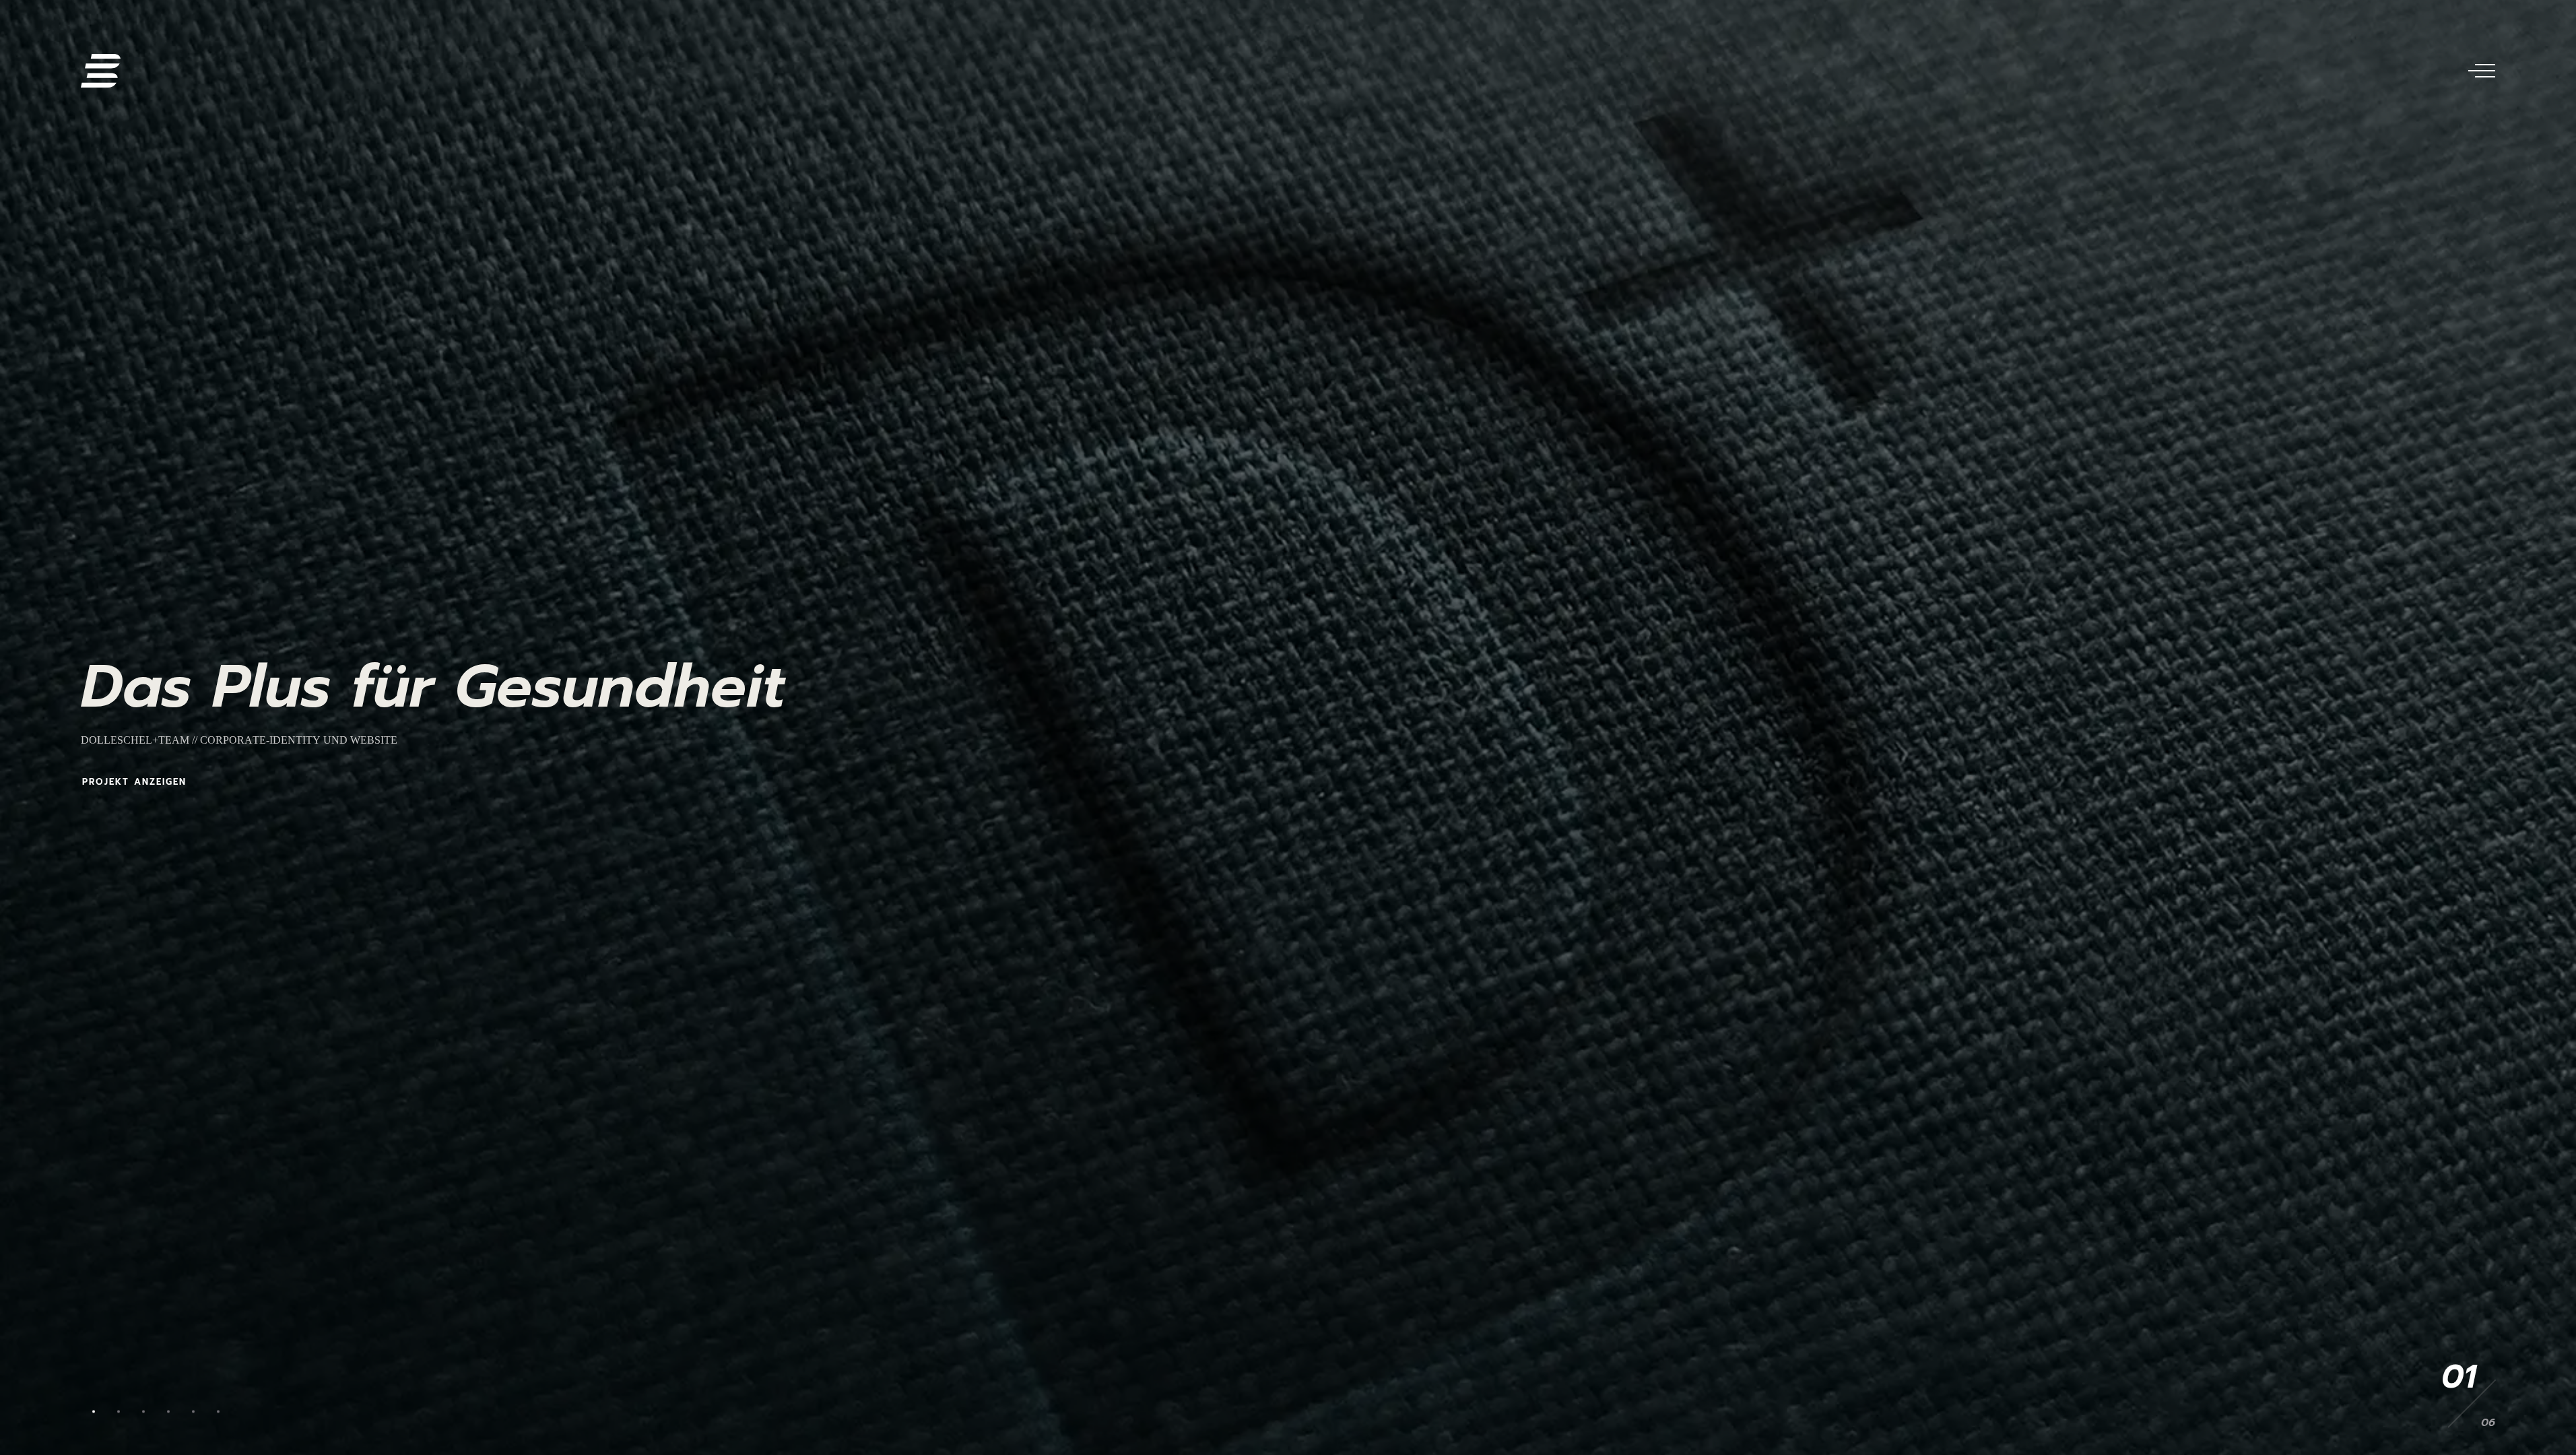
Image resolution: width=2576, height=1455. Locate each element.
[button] (93, 1412)
